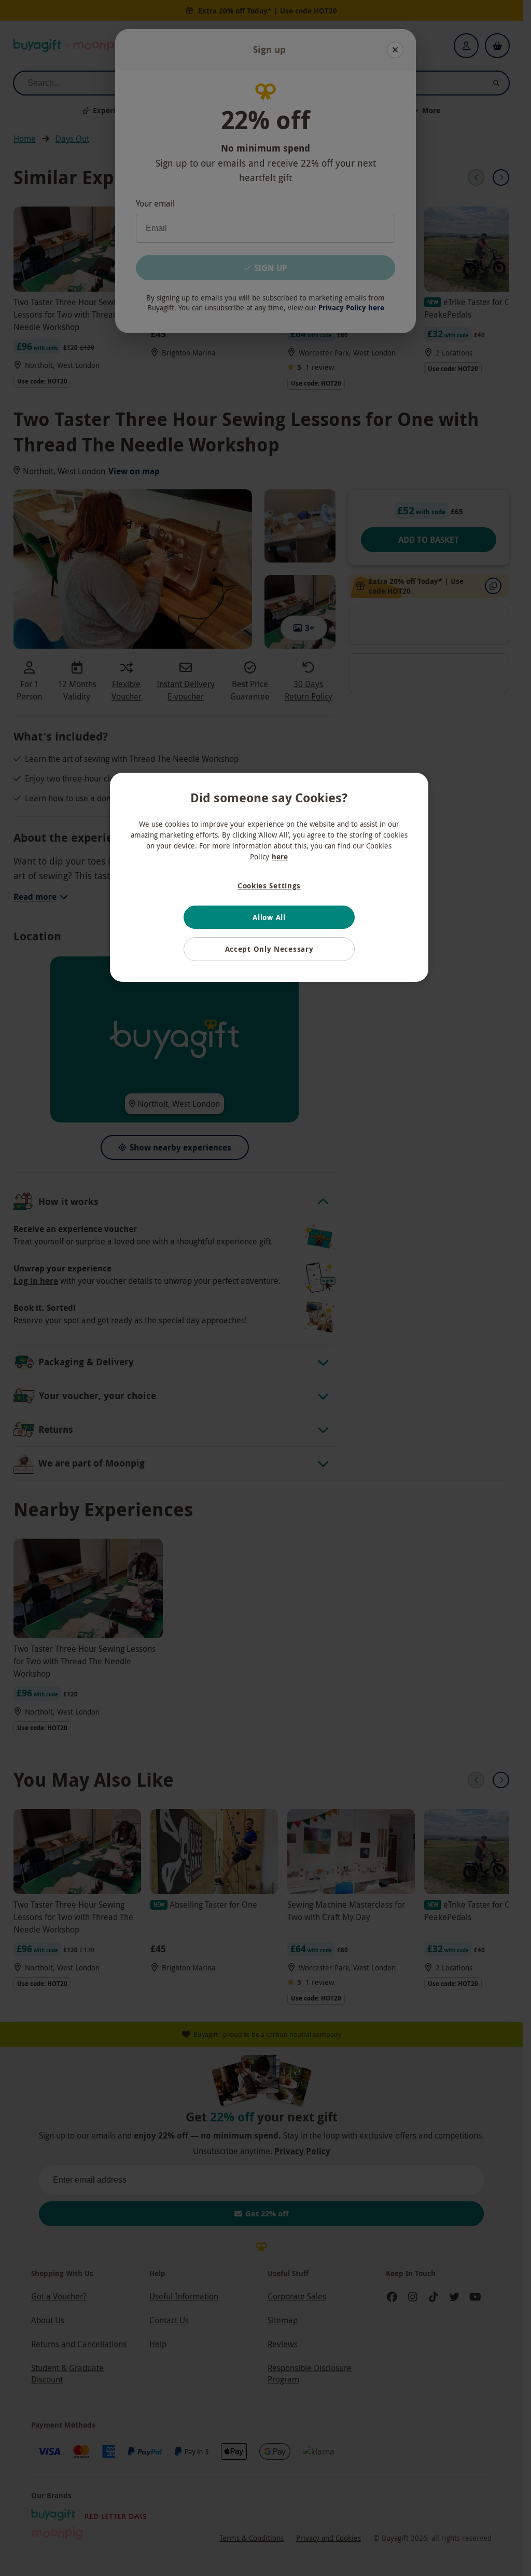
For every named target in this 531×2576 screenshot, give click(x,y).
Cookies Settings (269, 886)
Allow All (269, 917)
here (280, 857)
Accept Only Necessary (269, 949)
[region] (269, 877)
